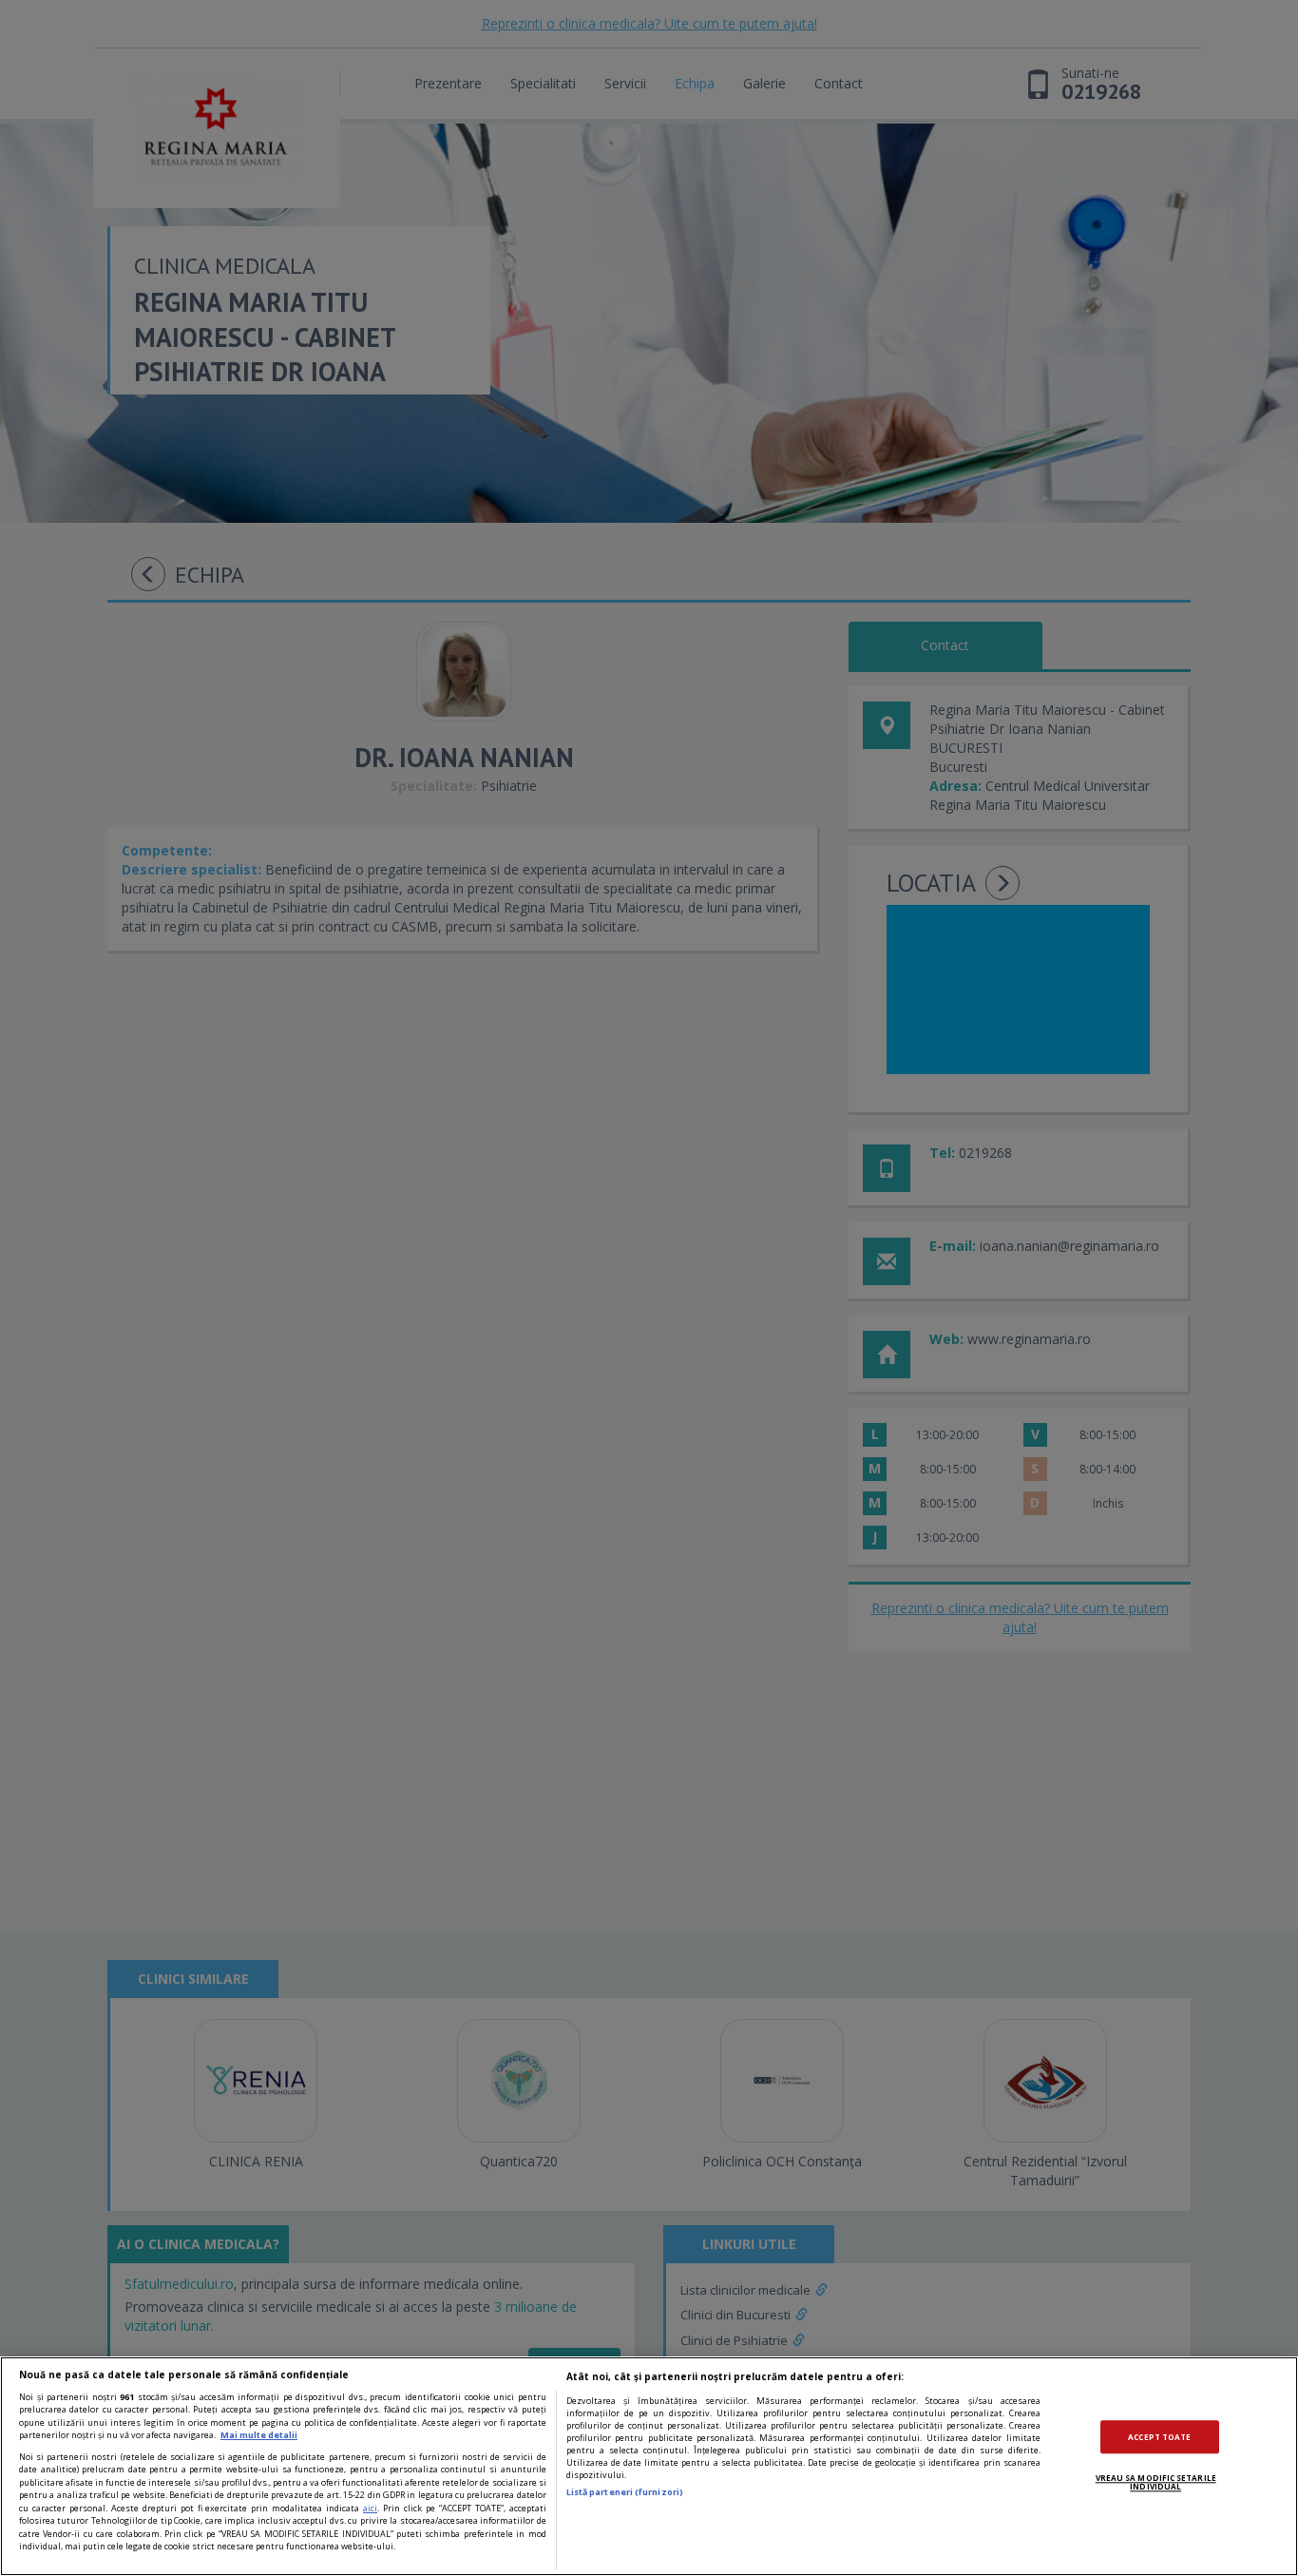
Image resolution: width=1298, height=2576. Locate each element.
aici (370, 2508)
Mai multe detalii (259, 2435)
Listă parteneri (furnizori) (625, 2492)
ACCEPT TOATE (1159, 2437)
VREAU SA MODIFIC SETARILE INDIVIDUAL (1156, 2482)
